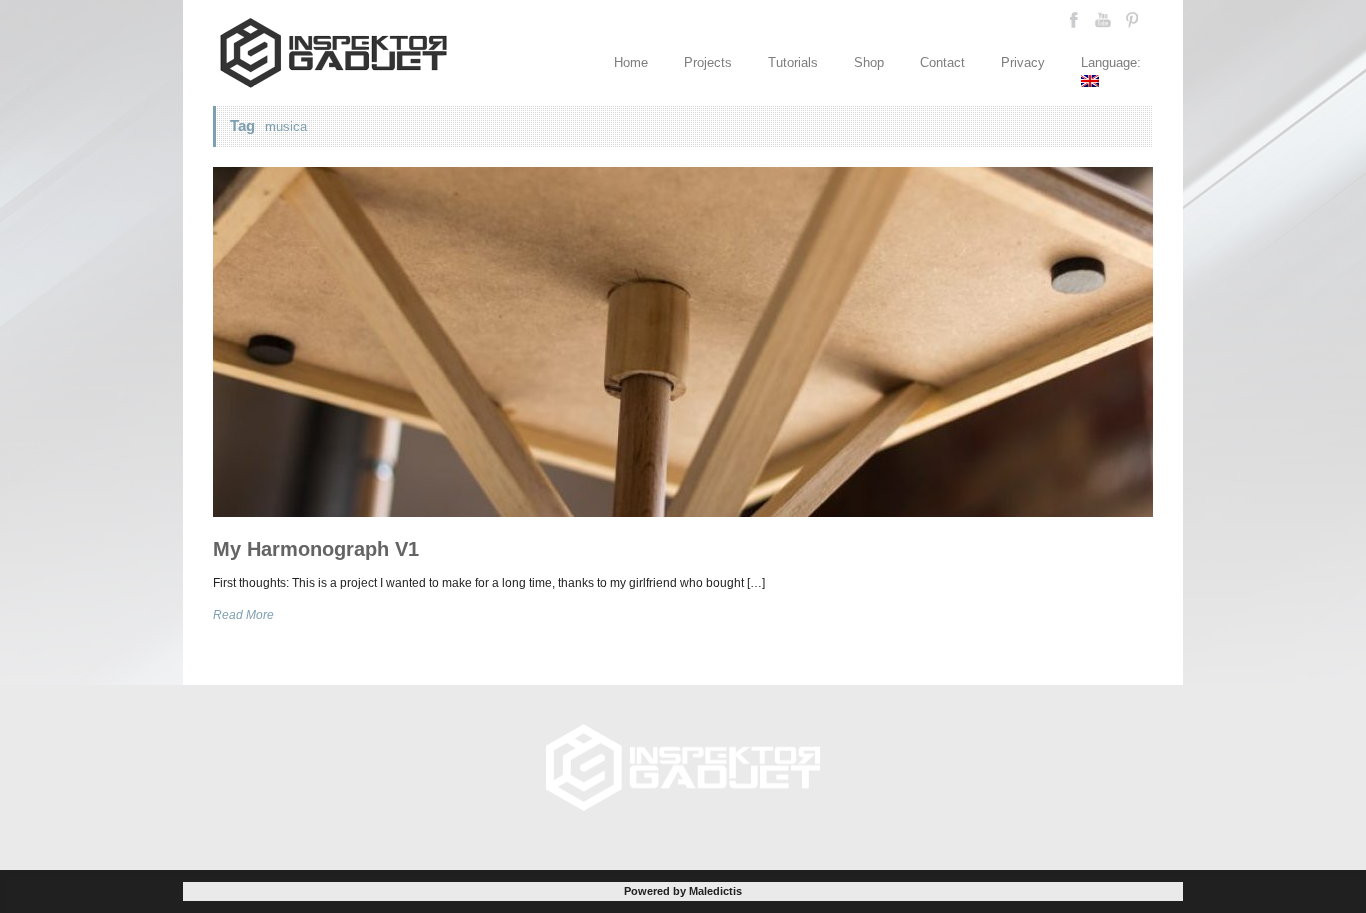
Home (631, 62)
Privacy (1023, 62)
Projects (708, 62)
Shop (869, 62)
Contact (942, 62)
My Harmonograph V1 (316, 549)
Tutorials (793, 62)
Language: (1113, 62)
